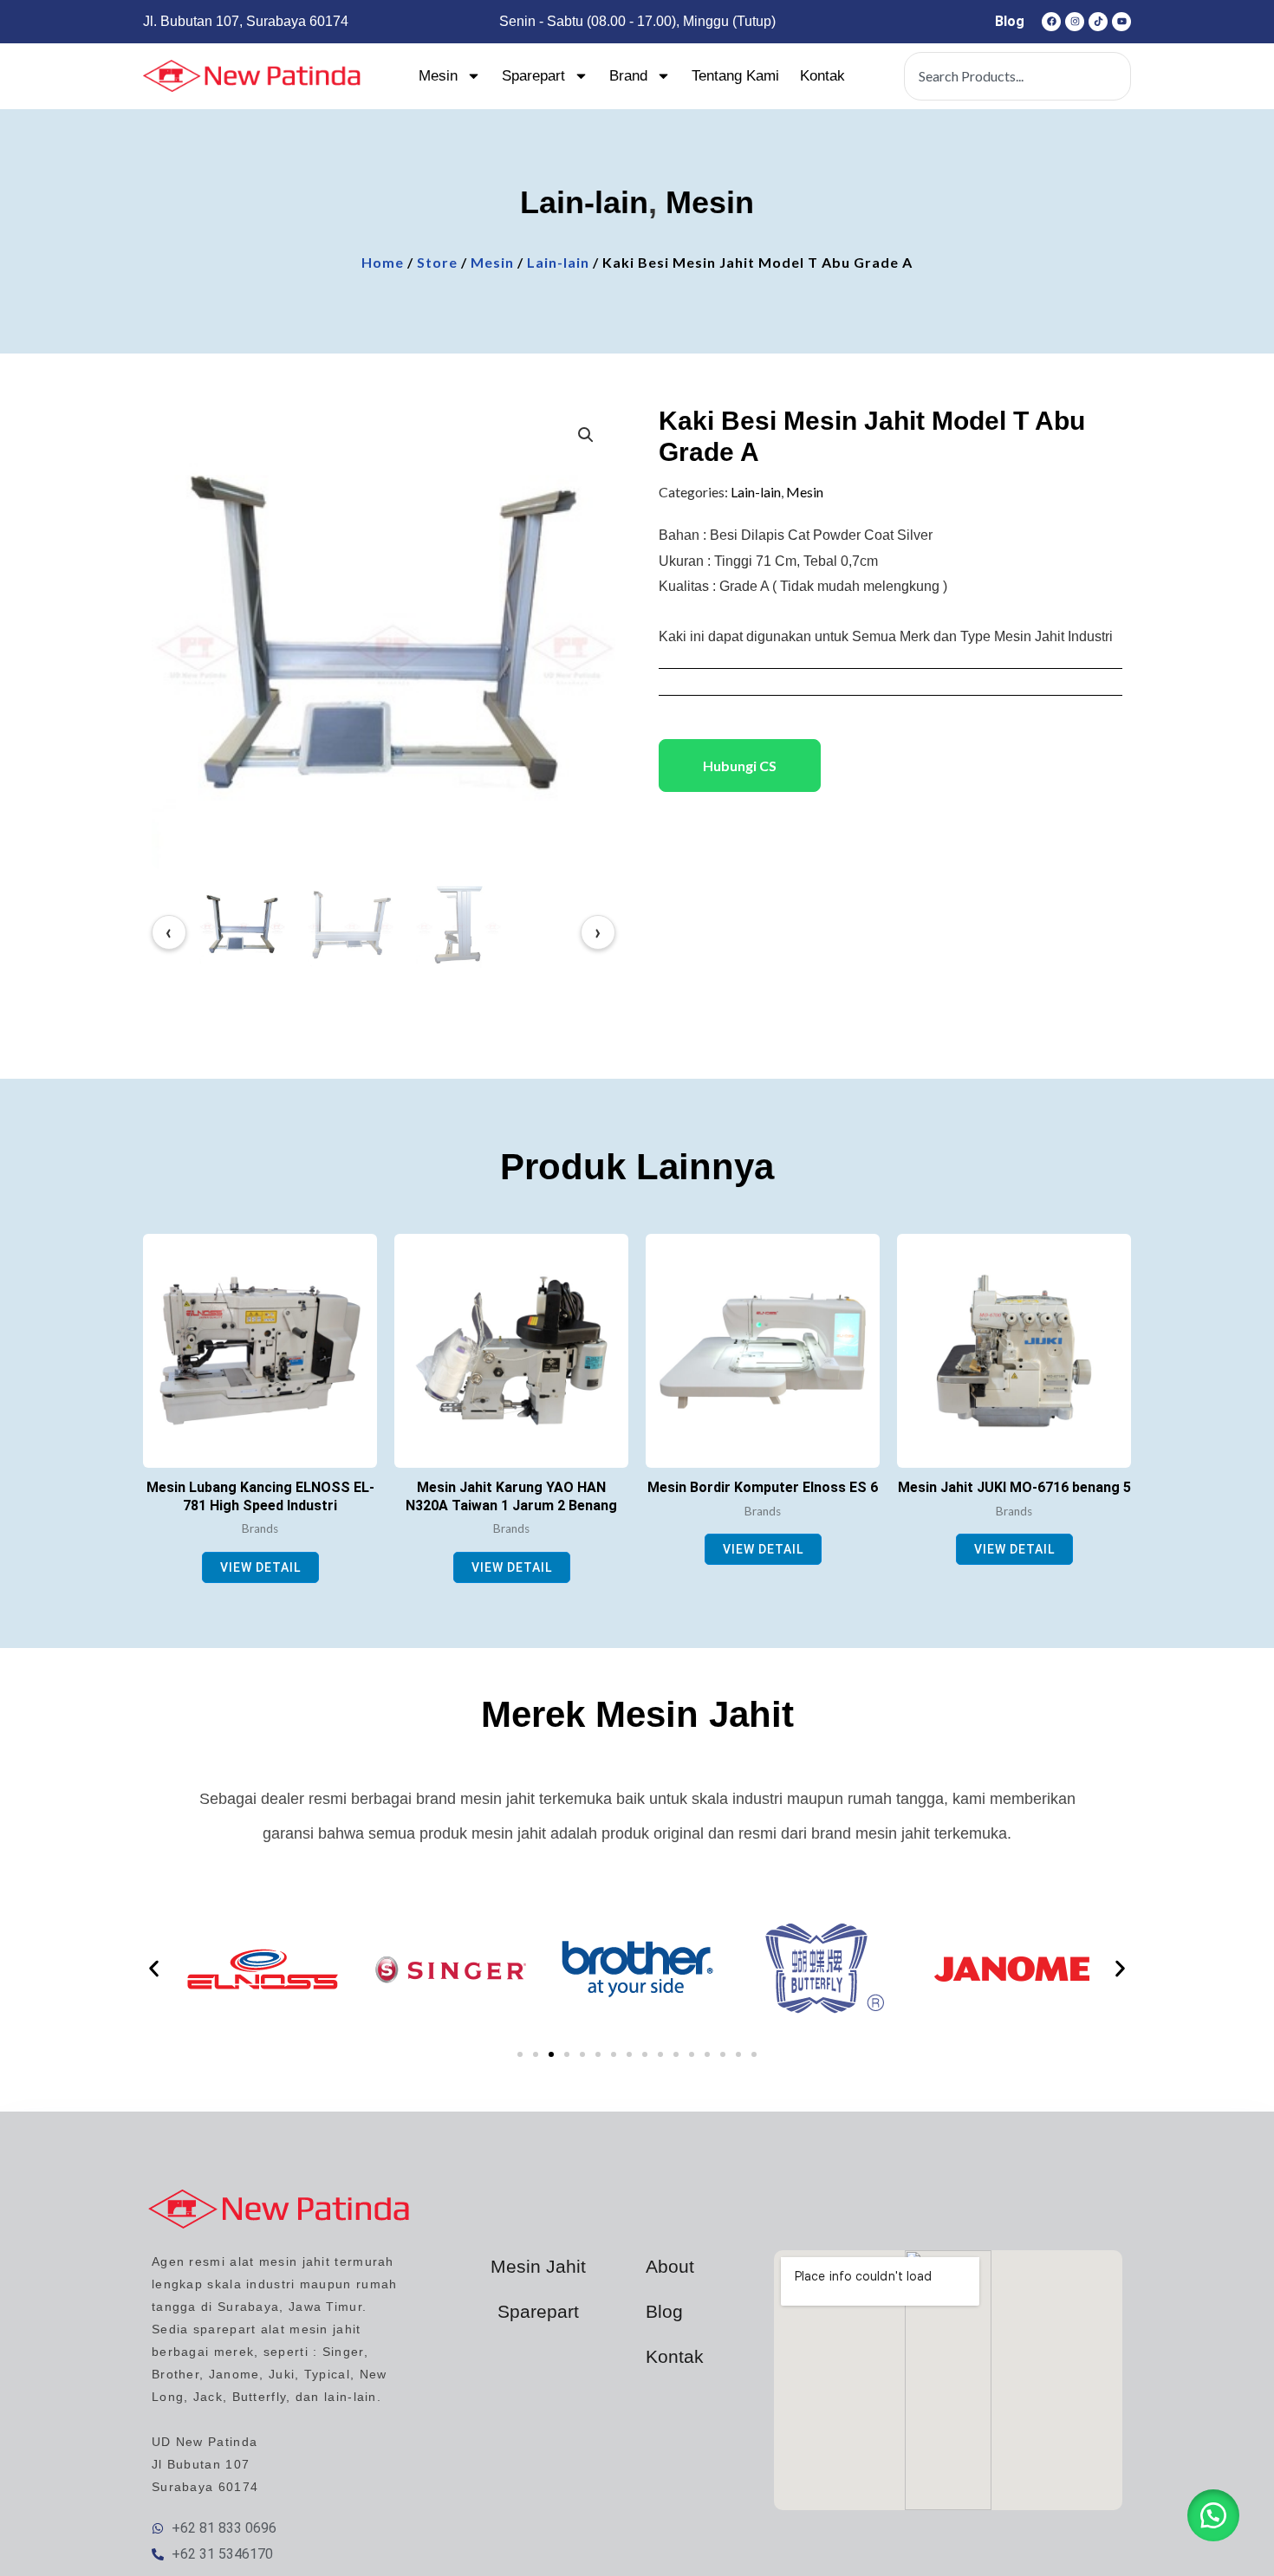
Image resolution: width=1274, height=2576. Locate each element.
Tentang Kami (735, 76)
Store (437, 262)
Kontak (822, 76)
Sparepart (533, 76)
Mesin (438, 76)
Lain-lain (584, 202)
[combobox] (1017, 76)
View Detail (260, 1567)
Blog (1010, 21)
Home (383, 262)
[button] (586, 435)
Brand (628, 76)
